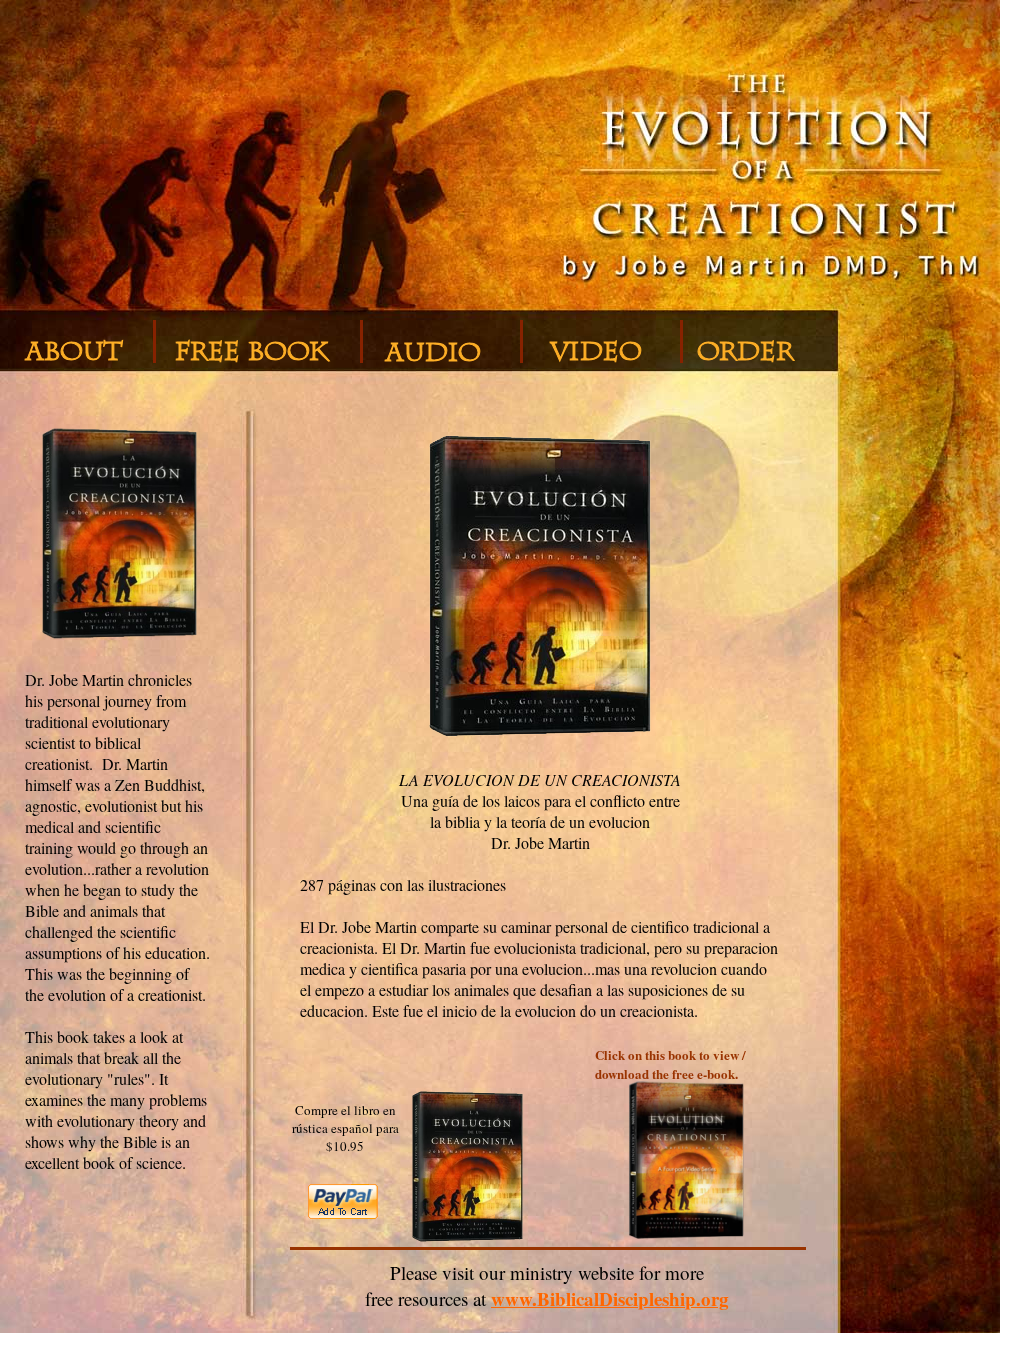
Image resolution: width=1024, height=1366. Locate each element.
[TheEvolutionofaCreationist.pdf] (686, 1275)
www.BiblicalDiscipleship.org (610, 1298)
